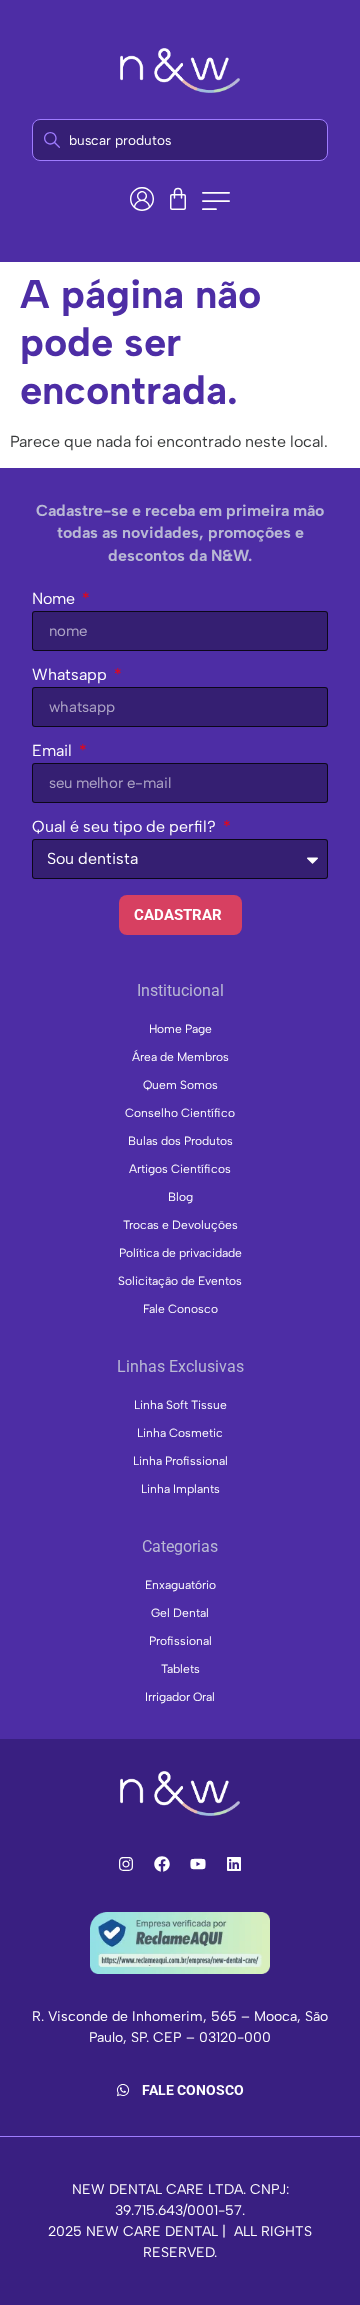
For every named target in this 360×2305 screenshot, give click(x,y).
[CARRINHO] (178, 199)
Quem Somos (180, 1085)
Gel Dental (180, 1613)
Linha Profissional (180, 1461)
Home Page (180, 1029)
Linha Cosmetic (180, 1433)
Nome (55, 599)
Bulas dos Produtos (180, 1141)
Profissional (180, 1641)
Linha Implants (180, 1489)
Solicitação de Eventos (180, 1281)
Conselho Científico (180, 1113)
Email (54, 751)
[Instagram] (126, 1864)
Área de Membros (180, 1057)
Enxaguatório (180, 1585)
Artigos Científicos (180, 1169)
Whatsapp (71, 675)
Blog (180, 1197)
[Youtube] (198, 1864)
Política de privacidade (180, 1253)
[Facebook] (162, 1864)
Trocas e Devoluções (180, 1225)
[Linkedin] (234, 1864)
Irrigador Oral (180, 1697)
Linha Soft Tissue (180, 1405)
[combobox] (180, 140)
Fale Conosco (180, 1309)
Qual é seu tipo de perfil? (126, 827)
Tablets (180, 1669)
